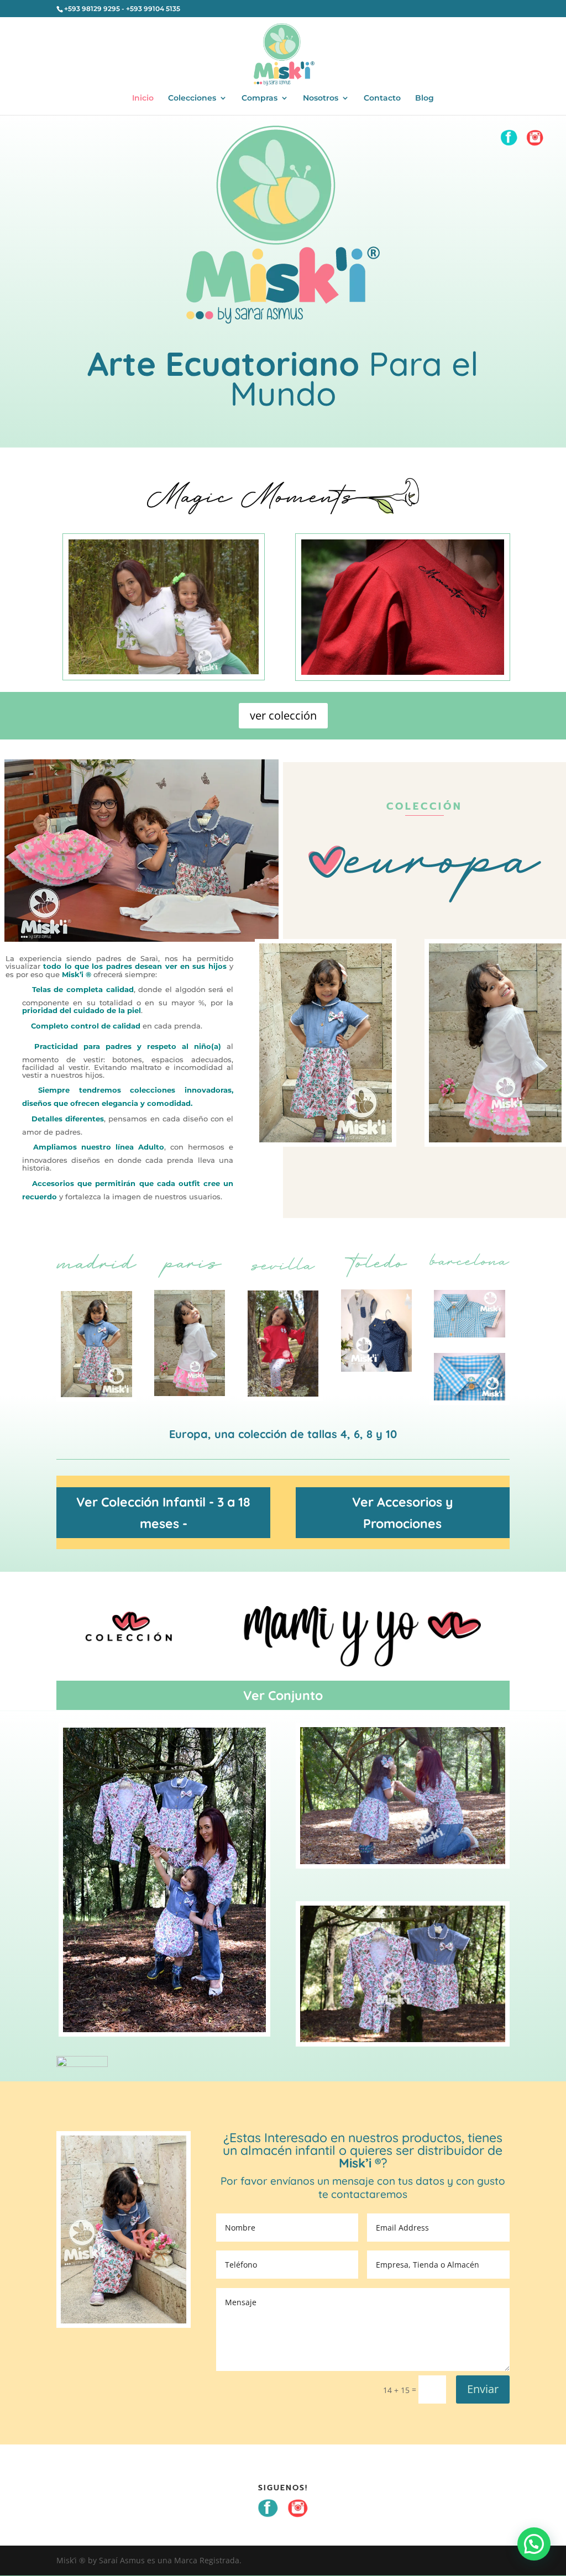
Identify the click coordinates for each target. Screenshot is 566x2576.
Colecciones (192, 98)
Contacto (382, 98)
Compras (260, 98)
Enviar (483, 2389)
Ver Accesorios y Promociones (403, 1513)
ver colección (283, 715)
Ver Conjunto (283, 1695)
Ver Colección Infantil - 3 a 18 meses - (163, 1513)
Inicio (143, 98)
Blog (424, 98)
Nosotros (321, 98)
